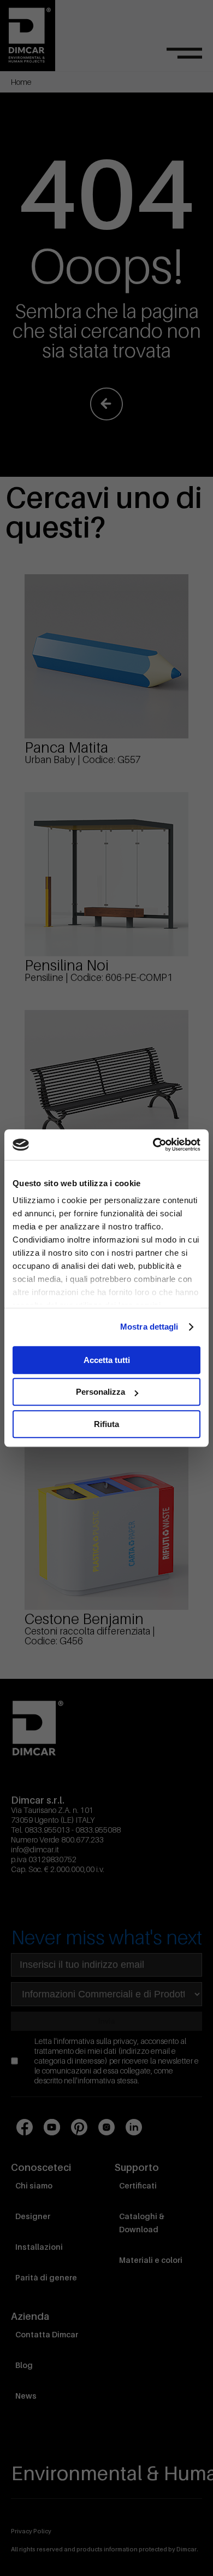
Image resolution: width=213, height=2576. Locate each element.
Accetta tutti (107, 1360)
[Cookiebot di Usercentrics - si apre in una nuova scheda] (153, 1145)
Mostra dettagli (149, 1327)
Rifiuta (106, 1424)
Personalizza (100, 1392)
